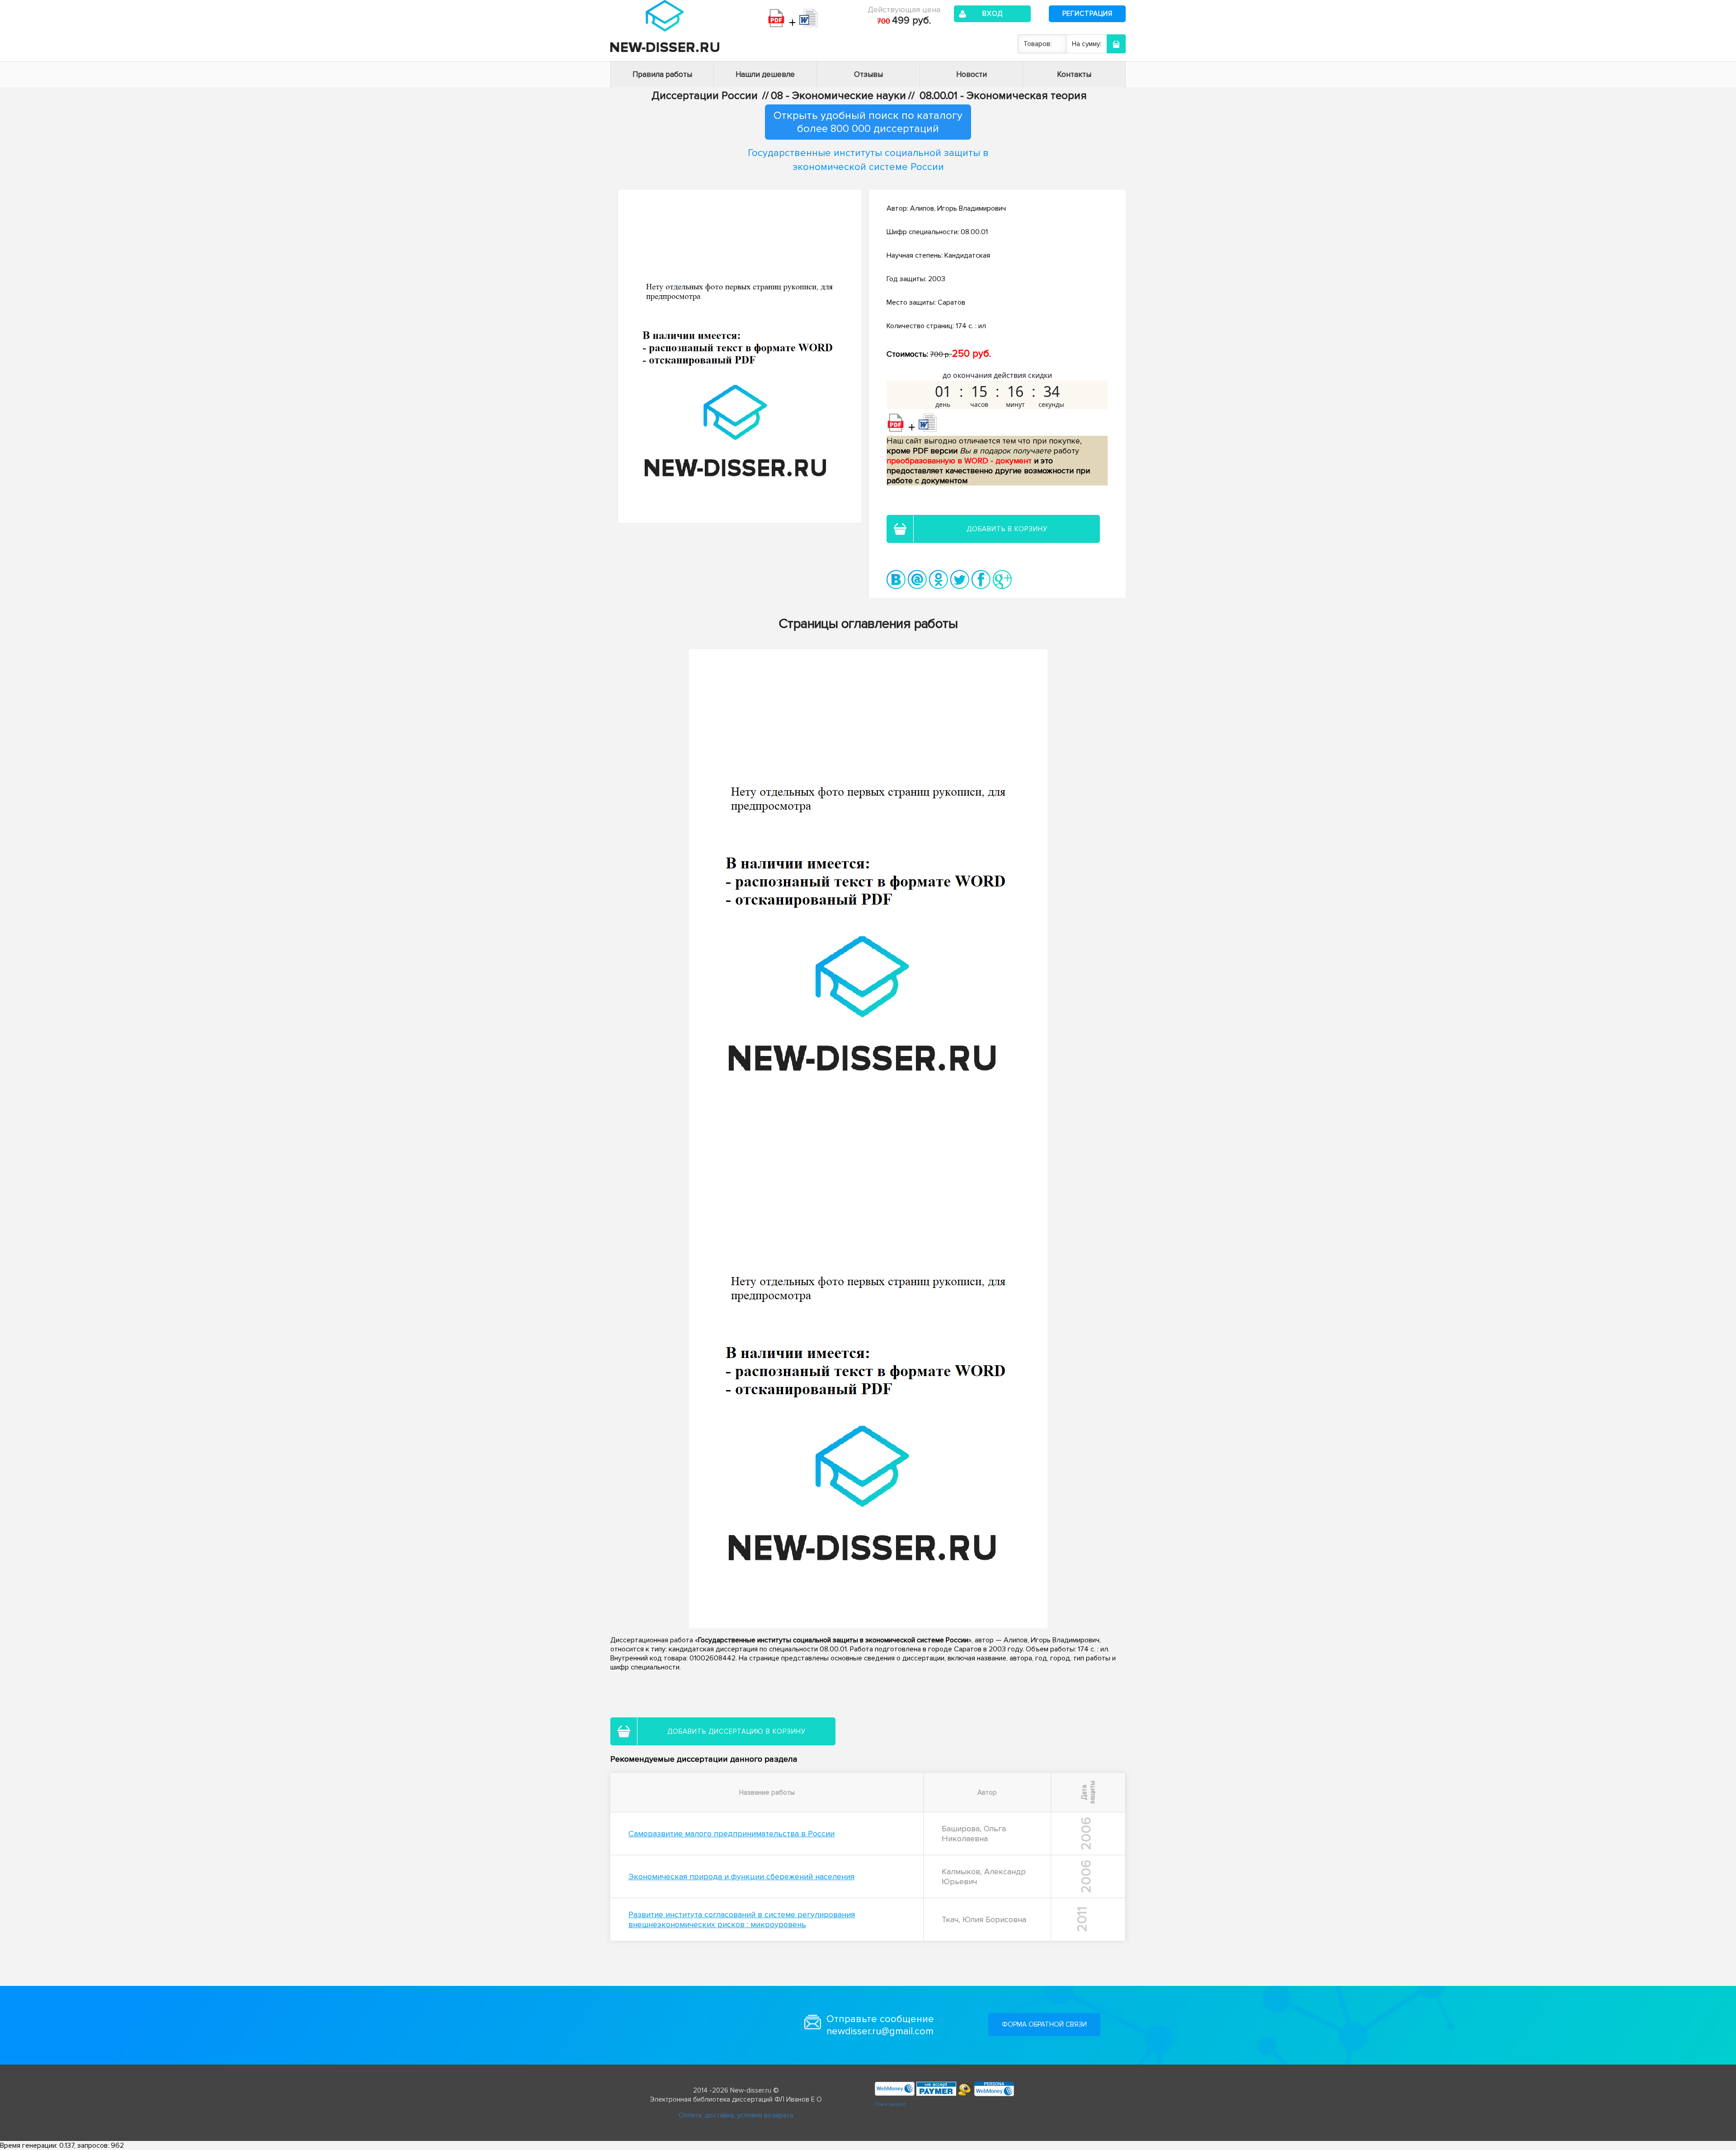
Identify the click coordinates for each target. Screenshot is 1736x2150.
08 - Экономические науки (838, 96)
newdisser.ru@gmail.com (880, 2031)
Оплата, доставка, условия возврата (736, 2115)
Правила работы (662, 74)
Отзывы (868, 74)
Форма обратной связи (1044, 2024)
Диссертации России (705, 96)
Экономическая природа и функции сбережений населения (741, 1877)
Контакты (1074, 74)
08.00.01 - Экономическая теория (1003, 96)
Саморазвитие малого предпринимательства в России (731, 1834)
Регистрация (1087, 14)
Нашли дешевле (765, 74)
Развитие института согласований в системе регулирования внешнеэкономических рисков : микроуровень (742, 1919)
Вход (993, 14)
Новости (972, 74)
